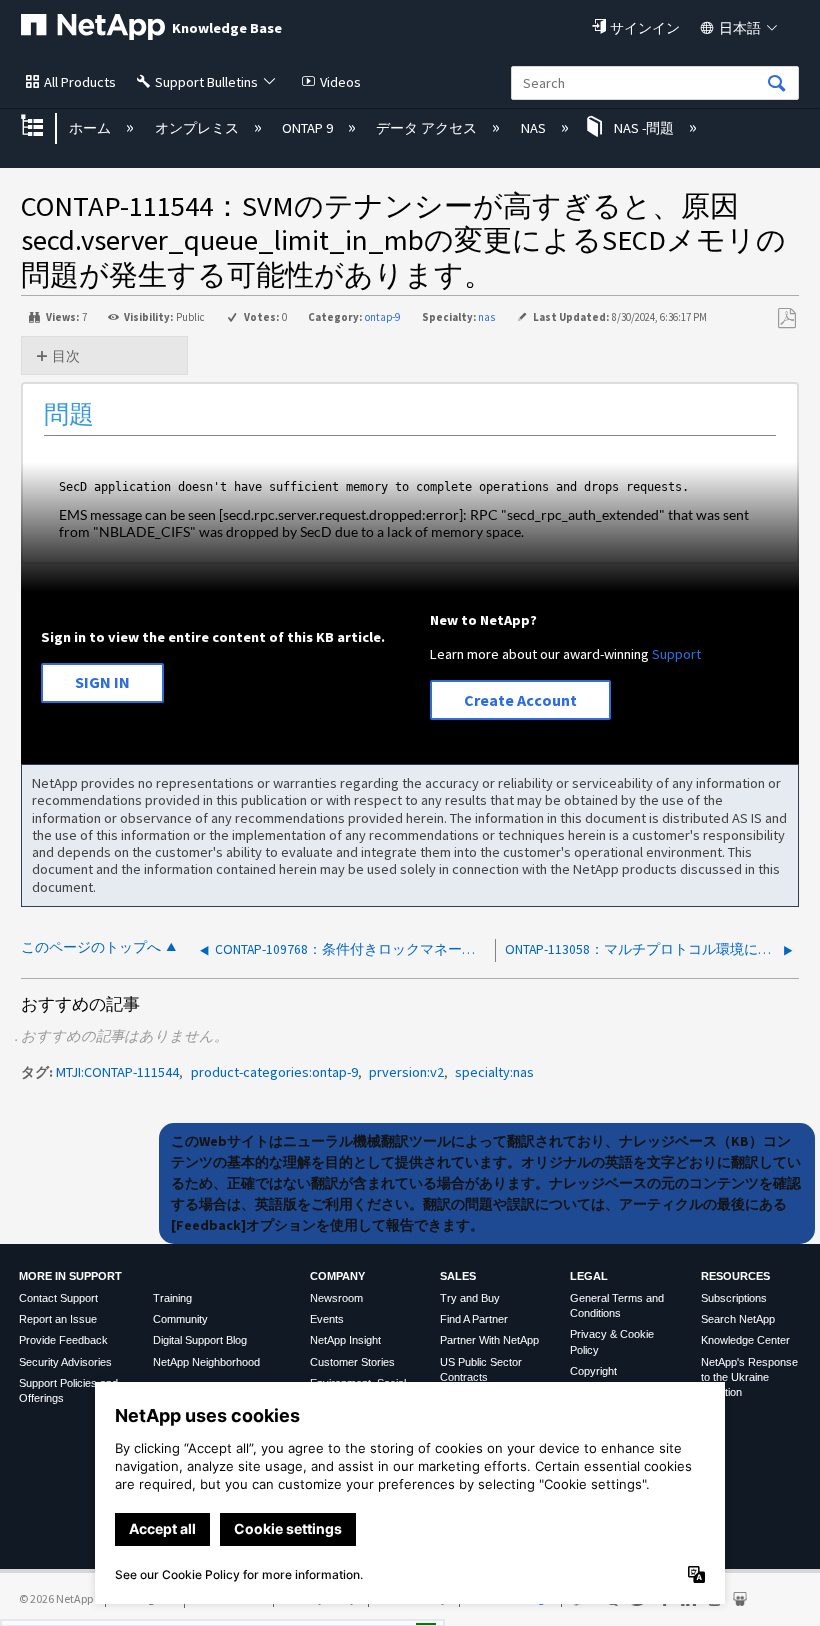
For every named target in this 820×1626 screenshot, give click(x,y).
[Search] (777, 84)
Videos (340, 82)
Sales (458, 1276)
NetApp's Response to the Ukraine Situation (749, 1377)
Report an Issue (58, 1319)
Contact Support (58, 1298)
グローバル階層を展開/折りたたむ (45, 127)
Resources (735, 1276)
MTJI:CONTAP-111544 (117, 1072)
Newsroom (336, 1298)
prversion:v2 (406, 1072)
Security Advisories (65, 1362)
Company (337, 1276)
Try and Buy (470, 1298)
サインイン (645, 28)
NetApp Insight (345, 1340)
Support (676, 654)
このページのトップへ (91, 947)
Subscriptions (734, 1298)
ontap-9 (382, 317)
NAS (534, 128)
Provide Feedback (63, 1340)
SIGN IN (102, 682)
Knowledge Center (745, 1340)
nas (486, 317)
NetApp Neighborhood (206, 1362)
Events (327, 1319)
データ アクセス (428, 128)
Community (180, 1319)
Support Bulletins (206, 82)
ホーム (91, 128)
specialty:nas (494, 1072)
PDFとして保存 (786, 318)
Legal (589, 1276)
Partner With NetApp (489, 1340)
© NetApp (56, 1598)
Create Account (520, 700)
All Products (80, 82)
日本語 (740, 28)
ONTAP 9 (309, 128)
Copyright (593, 1371)
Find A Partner (474, 1319)
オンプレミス (198, 128)
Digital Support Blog (200, 1340)
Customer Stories (352, 1362)
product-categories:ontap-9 (274, 1072)
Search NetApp (738, 1319)
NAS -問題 (644, 128)
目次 (66, 356)
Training (172, 1298)
